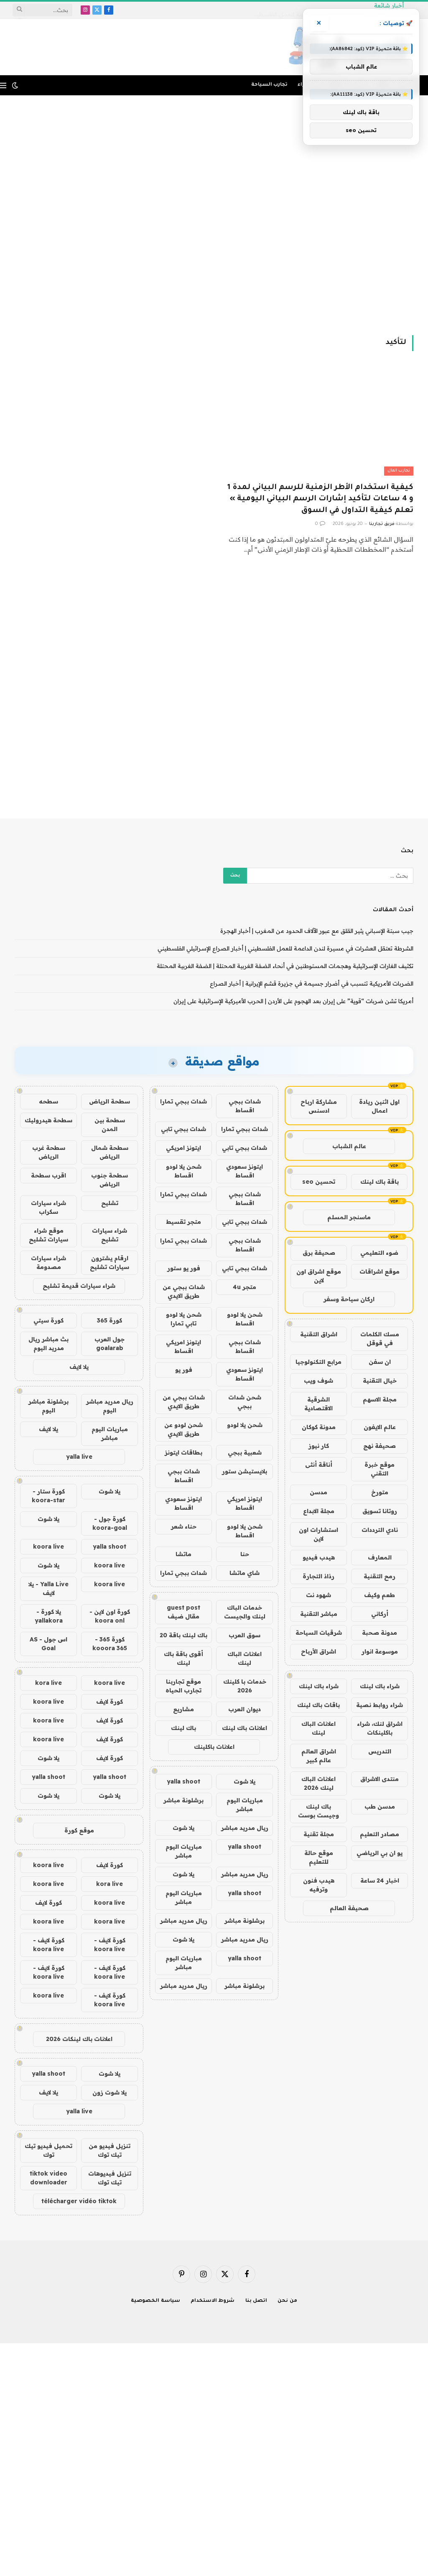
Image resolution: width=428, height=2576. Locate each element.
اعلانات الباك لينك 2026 (318, 1783)
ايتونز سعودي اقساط (245, 1171)
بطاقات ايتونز (183, 1452)
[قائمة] (3, 85)
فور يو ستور (184, 1268)
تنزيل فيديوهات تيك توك (110, 2178)
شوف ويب (318, 1381)
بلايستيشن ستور (245, 1471)
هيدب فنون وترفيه (319, 1885)
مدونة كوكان (319, 1427)
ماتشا (183, 1554)
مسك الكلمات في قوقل (380, 1339)
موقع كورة (79, 1830)
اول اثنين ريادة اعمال (379, 1106)
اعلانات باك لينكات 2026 (79, 2039)
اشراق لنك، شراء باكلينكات (380, 1728)
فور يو (184, 1370)
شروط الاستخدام (213, 2301)
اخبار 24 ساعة (380, 1880)
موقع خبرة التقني (380, 1469)
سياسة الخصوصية (155, 2301)
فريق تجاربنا (382, 524)
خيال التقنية (380, 1381)
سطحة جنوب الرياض (110, 1180)
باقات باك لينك (318, 1705)
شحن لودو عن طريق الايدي (183, 1429)
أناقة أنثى (319, 1465)
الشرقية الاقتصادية (318, 1404)
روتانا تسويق (380, 1511)
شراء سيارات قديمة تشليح (79, 1286)
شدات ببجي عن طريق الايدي (184, 1291)
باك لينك (183, 1728)
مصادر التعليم (380, 1834)
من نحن (287, 2301)
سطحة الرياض (110, 1101)
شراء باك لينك (380, 1686)
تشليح (110, 1203)
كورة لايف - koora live (110, 1945)
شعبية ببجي (245, 1452)
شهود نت (318, 1595)
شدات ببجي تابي (183, 1129)
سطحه (48, 1101)
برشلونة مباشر (183, 1800)
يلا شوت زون (110, 2092)
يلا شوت (245, 1781)
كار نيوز (319, 1446)
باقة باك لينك (380, 1182)
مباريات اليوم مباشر (245, 1805)
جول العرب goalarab (110, 1344)
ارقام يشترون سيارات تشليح (110, 1263)
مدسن (318, 1492)
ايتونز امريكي (183, 1148)
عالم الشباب (349, 1146)
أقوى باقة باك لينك (183, 1658)
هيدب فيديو (319, 1557)
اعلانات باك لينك (245, 1728)
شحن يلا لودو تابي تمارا (184, 1319)
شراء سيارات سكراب (48, 1207)
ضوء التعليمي (379, 1253)
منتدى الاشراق (380, 1779)
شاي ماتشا (245, 1573)
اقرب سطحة (48, 1175)
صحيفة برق (319, 1253)
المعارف (380, 1557)
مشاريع (183, 1709)
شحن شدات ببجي (245, 1402)
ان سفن (380, 1362)
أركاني (380, 1614)
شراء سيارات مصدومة (48, 1263)
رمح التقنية (380, 1576)
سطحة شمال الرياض (110, 1152)
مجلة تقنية (319, 1834)
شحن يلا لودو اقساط (184, 1171)
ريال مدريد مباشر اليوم (110, 1406)
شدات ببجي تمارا (183, 1101)
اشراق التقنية (319, 1334)
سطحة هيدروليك (48, 1120)
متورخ (380, 1492)
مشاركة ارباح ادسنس (319, 1106)
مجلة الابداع (319, 1511)
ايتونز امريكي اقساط (183, 1347)
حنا (245, 1554)
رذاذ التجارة (318, 1576)
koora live (48, 1547)
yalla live (79, 1457)
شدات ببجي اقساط (245, 1106)
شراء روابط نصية (380, 1705)
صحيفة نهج (380, 1446)
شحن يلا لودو (245, 1425)
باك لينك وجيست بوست (318, 1811)
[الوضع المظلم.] (15, 85)
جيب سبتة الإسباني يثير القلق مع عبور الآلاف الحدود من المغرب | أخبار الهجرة (317, 931)
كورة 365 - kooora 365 (110, 1644)
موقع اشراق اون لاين (319, 1276)
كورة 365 (110, 1320)
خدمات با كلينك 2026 (245, 1686)
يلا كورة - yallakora (49, 1616)
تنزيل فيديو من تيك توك (110, 2150)
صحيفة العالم (349, 1908)
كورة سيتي (48, 1320)
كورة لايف (110, 1702)
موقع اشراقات (380, 1271)
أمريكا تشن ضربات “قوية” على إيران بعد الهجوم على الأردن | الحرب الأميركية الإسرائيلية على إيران (293, 1001)
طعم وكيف (380, 1595)
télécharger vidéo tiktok (79, 2201)
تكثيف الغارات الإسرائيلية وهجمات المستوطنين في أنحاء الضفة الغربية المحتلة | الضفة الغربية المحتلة (285, 966)
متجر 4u (245, 1287)
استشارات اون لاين (318, 1534)
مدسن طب (380, 1807)
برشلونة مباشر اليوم (48, 1406)
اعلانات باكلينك (214, 1747)
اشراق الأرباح (318, 1651)
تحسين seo (319, 1182)
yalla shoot (183, 1781)
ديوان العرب (245, 1709)
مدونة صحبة (380, 1633)
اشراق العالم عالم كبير (319, 1756)
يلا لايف (79, 1367)
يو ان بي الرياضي (380, 1853)
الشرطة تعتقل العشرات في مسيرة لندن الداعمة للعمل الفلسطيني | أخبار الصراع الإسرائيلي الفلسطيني (285, 948)
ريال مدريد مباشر (245, 1828)
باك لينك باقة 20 (183, 1635)
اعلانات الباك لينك (318, 1728)
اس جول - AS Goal (48, 1644)
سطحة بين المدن (110, 1125)
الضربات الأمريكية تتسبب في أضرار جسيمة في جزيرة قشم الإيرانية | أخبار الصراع (312, 984)
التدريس (380, 1751)
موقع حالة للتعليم (319, 1857)
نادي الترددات (380, 1530)
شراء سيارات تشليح (110, 1235)
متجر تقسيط (183, 1222)
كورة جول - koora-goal (110, 1523)
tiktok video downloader (48, 2178)
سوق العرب (245, 1635)
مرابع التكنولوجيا (318, 1362)
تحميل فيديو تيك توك (48, 2150)
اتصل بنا (256, 2301)
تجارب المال (399, 471)
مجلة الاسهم (380, 1399)
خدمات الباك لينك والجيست (245, 1612)
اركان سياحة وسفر (349, 1299)
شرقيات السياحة (319, 1633)
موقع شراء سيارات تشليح (48, 1235)
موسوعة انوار (380, 1651)
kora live (48, 1683)
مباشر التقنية (319, 1614)
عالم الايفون (380, 1427)
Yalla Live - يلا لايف (48, 1589)
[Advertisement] (214, 214)
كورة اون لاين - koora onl (110, 1616)
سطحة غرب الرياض (49, 1152)
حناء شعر (184, 1526)
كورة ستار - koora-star (48, 1496)
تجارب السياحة (269, 85)
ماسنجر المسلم (349, 1217)
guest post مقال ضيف (183, 1612)
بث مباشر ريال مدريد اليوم (48, 1344)
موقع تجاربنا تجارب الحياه (183, 1686)
